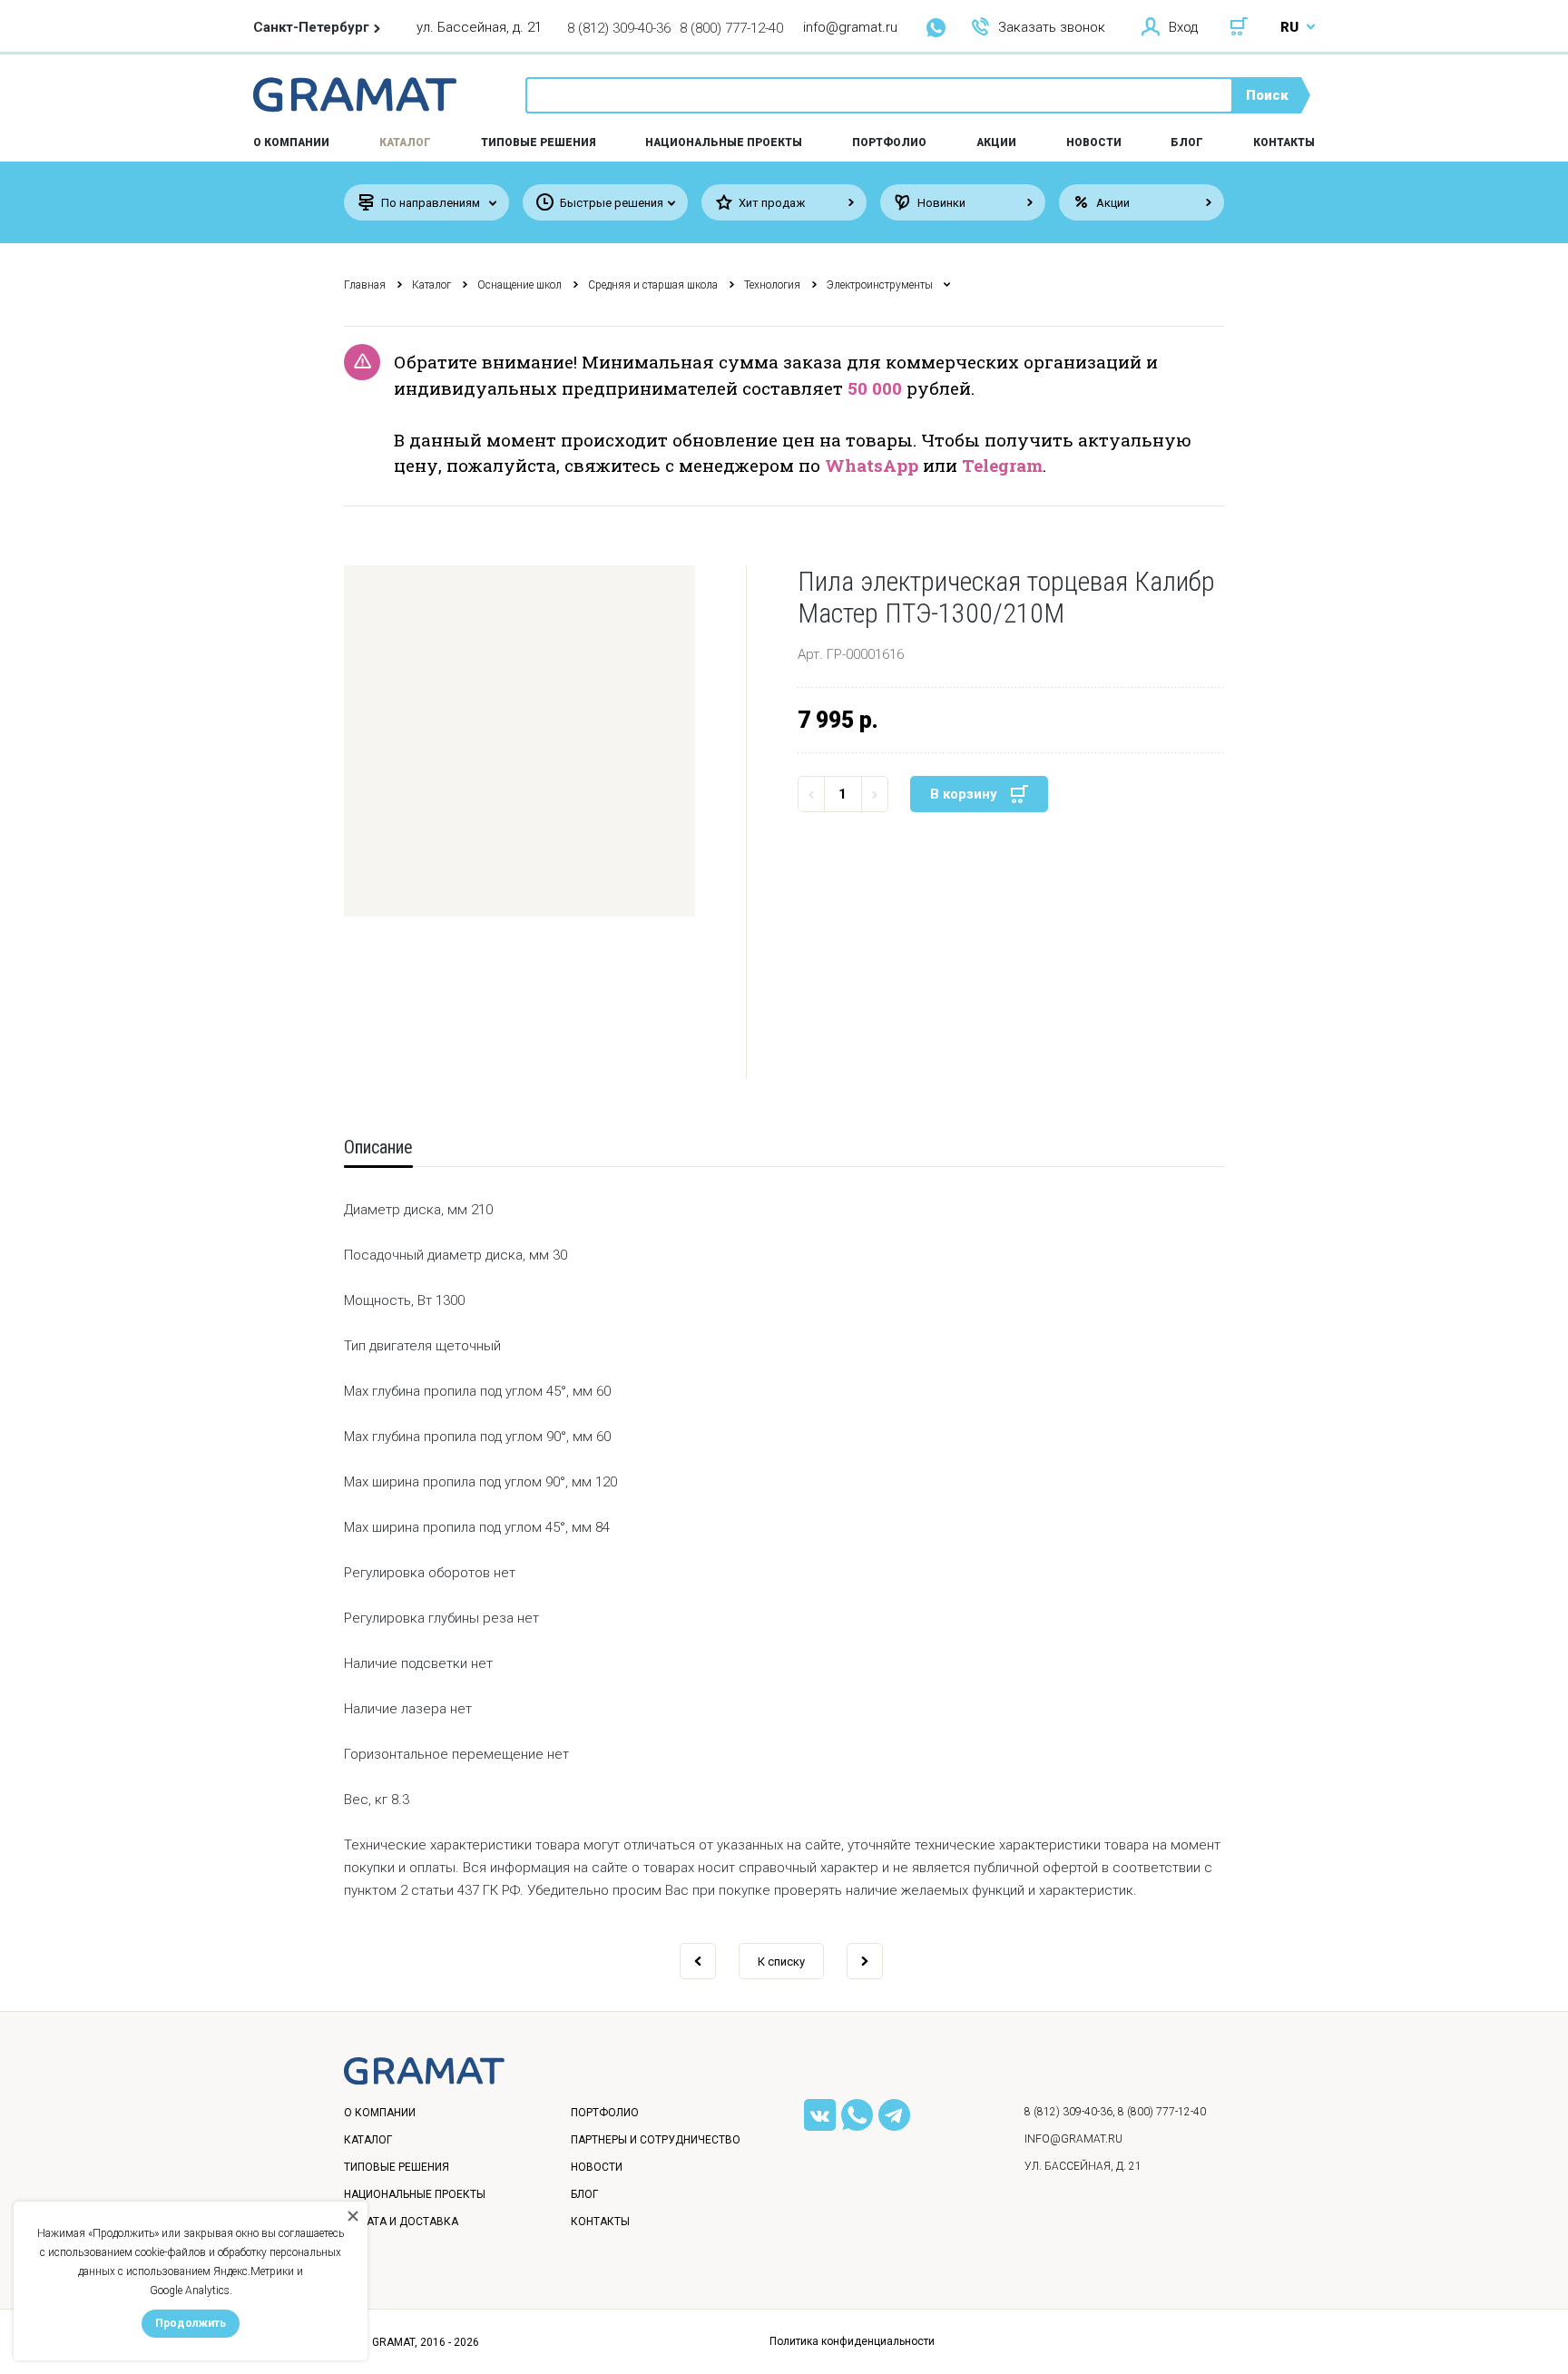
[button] (519, 741)
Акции (996, 142)
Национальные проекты (724, 142)
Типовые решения (539, 142)
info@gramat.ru (850, 27)
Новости (1094, 142)
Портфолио (889, 142)
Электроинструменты (880, 285)
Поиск (1267, 95)
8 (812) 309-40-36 (619, 28)
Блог (1187, 142)
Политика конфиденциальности (852, 2341)
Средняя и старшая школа (653, 285)
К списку (781, 1962)
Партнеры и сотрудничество (656, 2140)
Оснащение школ (519, 285)
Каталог (405, 142)
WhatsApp (872, 465)
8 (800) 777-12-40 (731, 28)
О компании (380, 2113)
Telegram (1002, 465)
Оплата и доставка (401, 2222)
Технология (772, 285)
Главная (365, 285)
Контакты (1284, 142)
